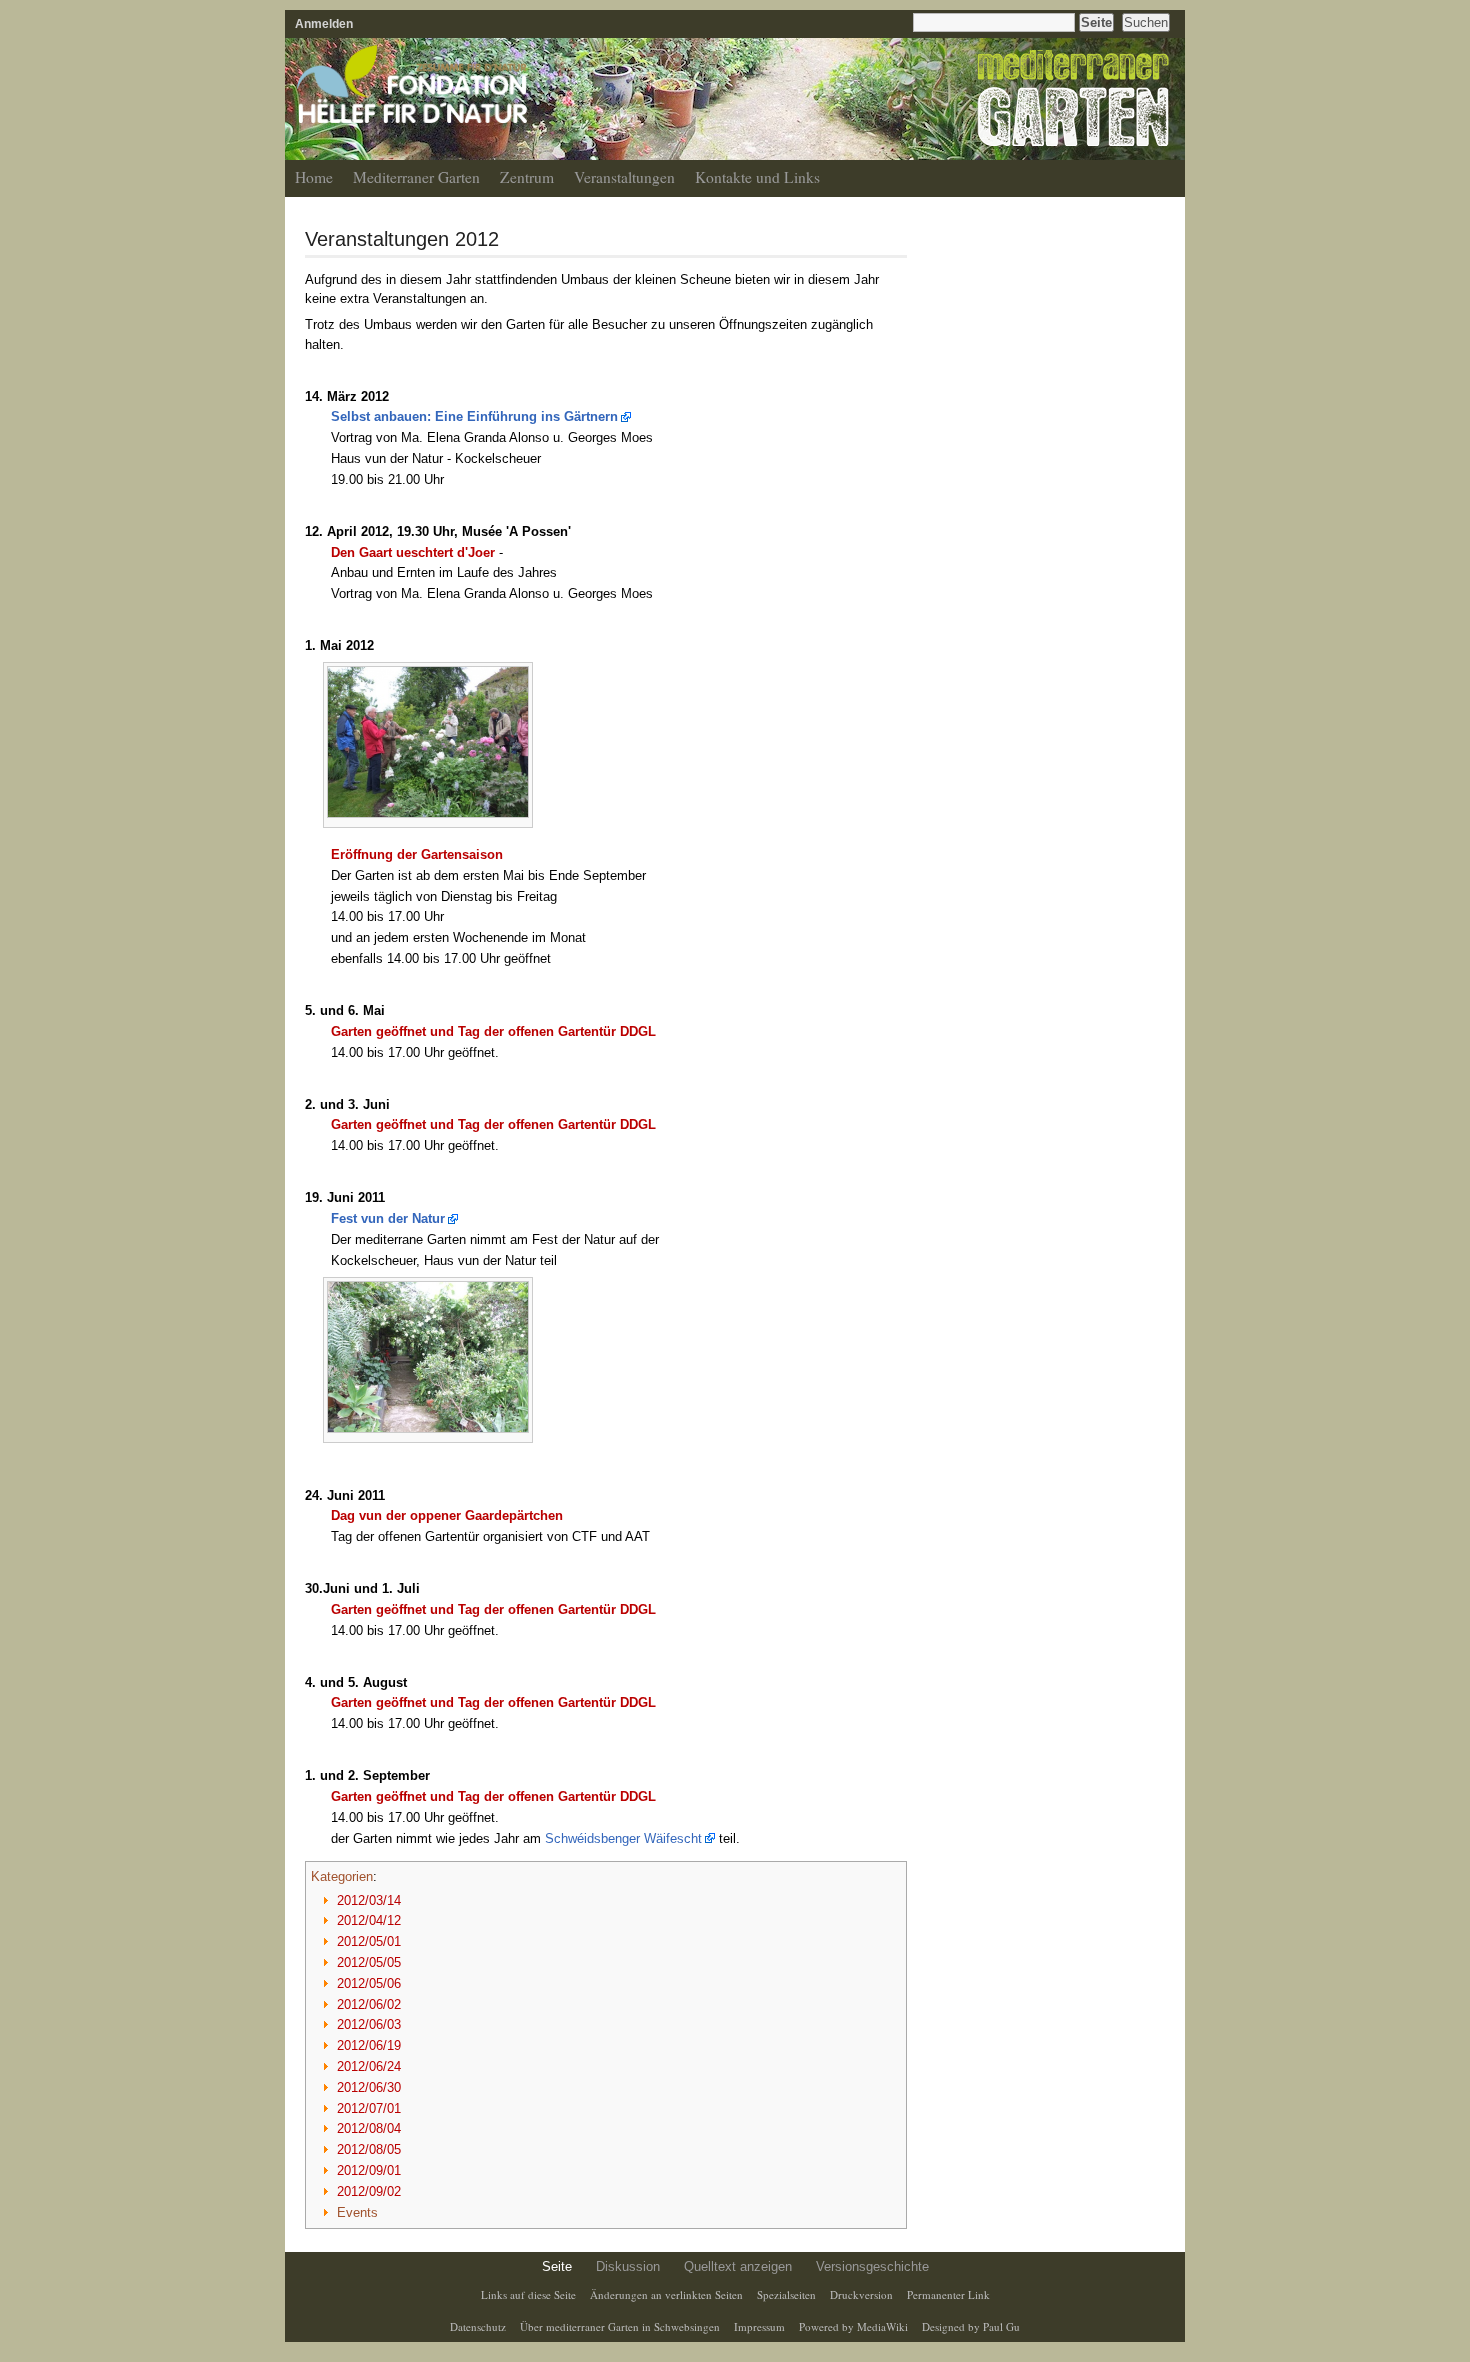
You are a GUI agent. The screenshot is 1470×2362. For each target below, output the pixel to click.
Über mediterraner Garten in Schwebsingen (620, 2326)
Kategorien (342, 1876)
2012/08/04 (369, 2128)
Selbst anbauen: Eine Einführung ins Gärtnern (474, 416)
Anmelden (324, 23)
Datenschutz (478, 2326)
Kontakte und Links (757, 177)
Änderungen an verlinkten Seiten (666, 2294)
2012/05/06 (369, 1983)
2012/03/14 (369, 1900)
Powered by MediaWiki (853, 2326)
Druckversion (861, 2294)
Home (314, 177)
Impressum (759, 2326)
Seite (557, 2266)
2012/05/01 (369, 1941)
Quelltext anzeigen (738, 2266)
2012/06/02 (369, 2004)
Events (357, 2212)
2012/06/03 (369, 2024)
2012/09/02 (369, 2191)
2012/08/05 (369, 2149)
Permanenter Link (948, 2294)
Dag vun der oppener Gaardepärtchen (447, 1515)
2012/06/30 (369, 2087)
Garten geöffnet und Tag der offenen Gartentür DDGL (493, 1031)
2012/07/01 (369, 2108)
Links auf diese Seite (528, 2294)
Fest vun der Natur (388, 1218)
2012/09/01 (369, 2170)
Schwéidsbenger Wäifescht (623, 1838)
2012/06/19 (369, 2045)
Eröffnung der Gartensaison (417, 854)
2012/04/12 (369, 1920)
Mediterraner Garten (416, 177)
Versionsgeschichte (872, 2266)
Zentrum (527, 177)
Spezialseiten (786, 2294)
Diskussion (628, 2266)
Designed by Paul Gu (971, 2326)
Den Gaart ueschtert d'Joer (413, 552)
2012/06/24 (369, 2066)
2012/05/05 (369, 1962)
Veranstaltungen (624, 177)
